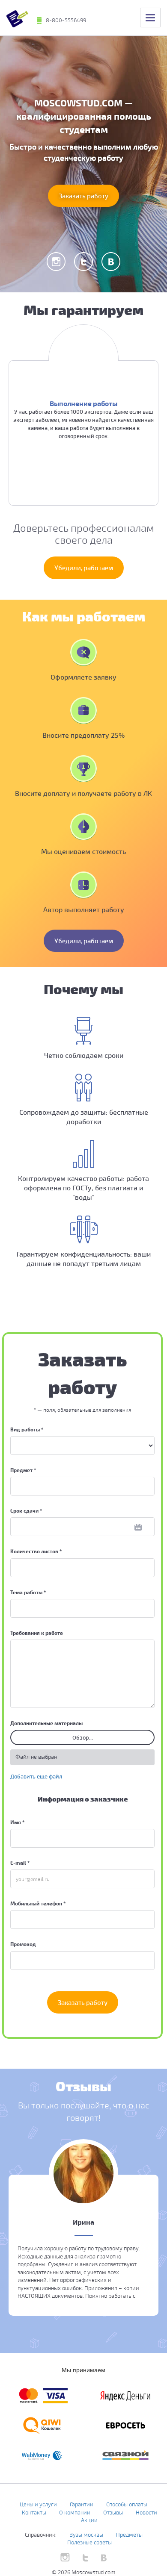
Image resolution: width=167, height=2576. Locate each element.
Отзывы (113, 2512)
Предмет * (23, 1470)
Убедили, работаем (84, 568)
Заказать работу (83, 196)
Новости (146, 2512)
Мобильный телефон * (38, 1903)
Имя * (17, 1822)
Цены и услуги (38, 2504)
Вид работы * (27, 1429)
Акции (89, 2520)
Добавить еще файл (36, 1776)
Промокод (23, 1944)
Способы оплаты (127, 2504)
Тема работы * (28, 1592)
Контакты (34, 2512)
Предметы (129, 2535)
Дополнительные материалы (46, 1723)
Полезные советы (89, 2542)
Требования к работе (37, 1633)
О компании (75, 2512)
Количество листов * (36, 1551)
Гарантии (82, 2504)
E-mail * (20, 1863)
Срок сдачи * (26, 1510)
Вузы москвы (86, 2535)
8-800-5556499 (66, 20)
